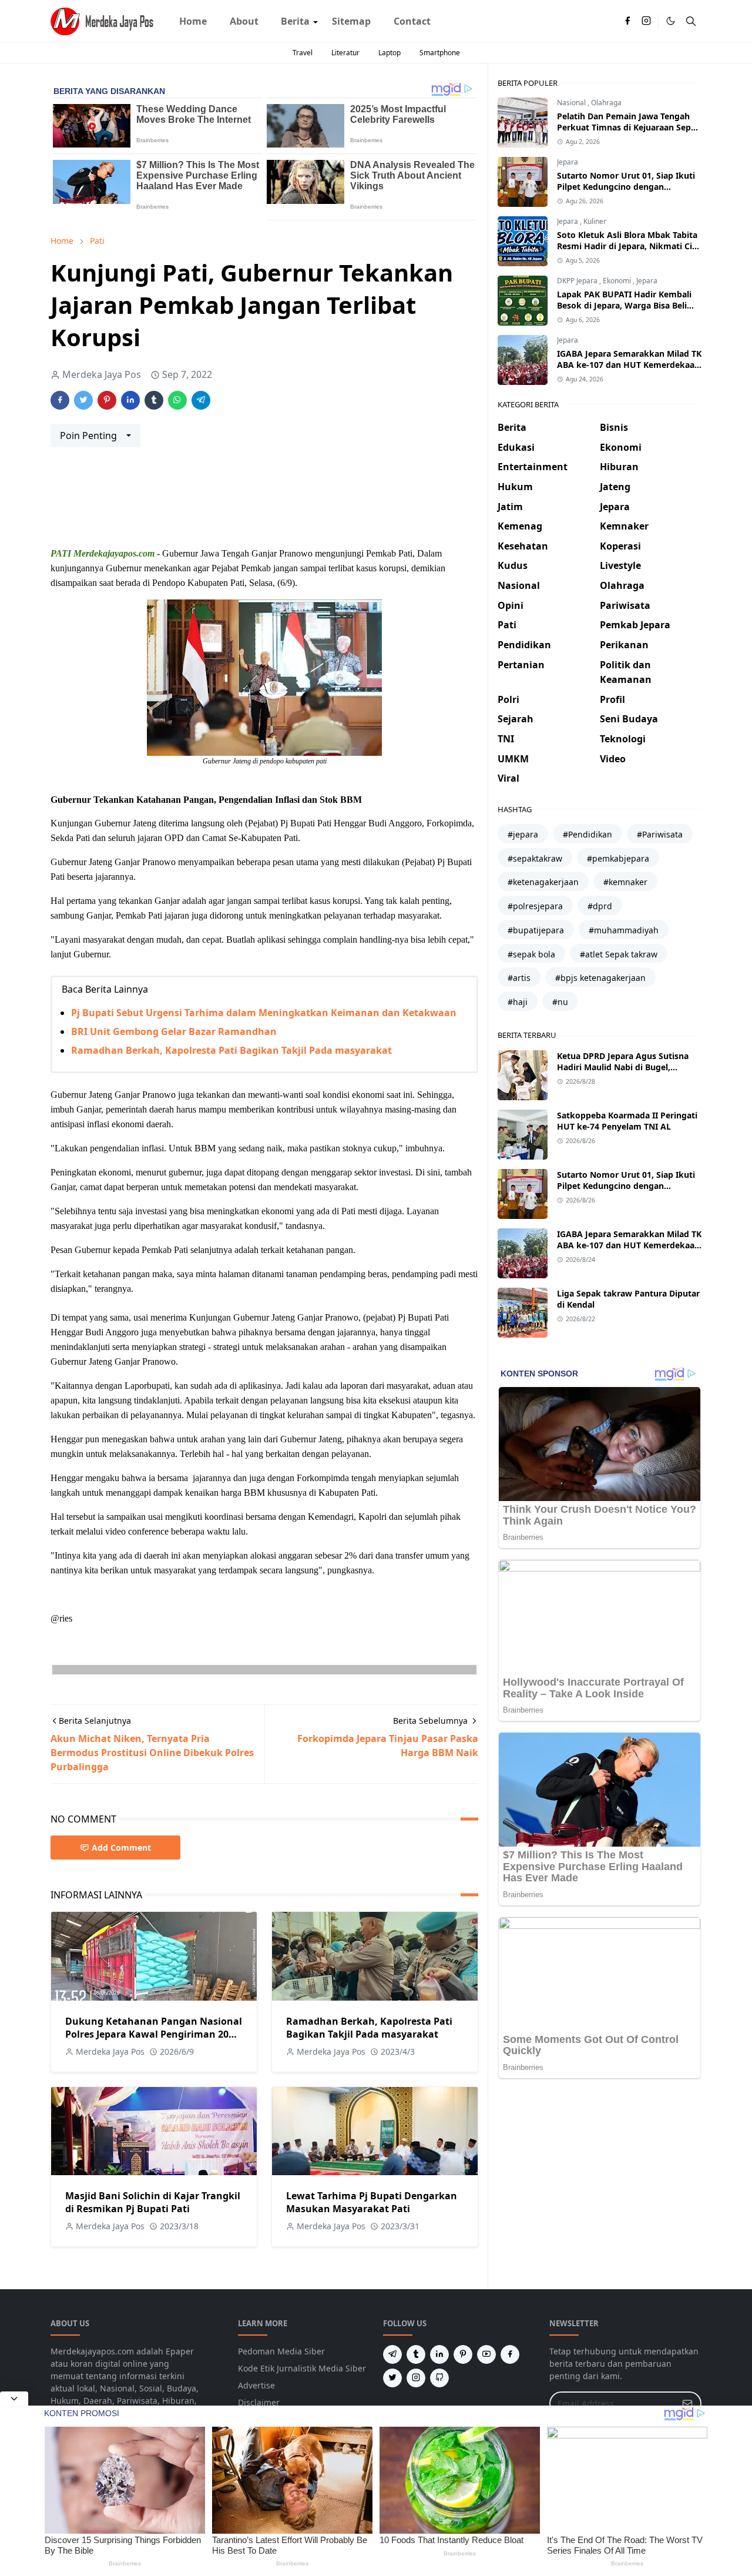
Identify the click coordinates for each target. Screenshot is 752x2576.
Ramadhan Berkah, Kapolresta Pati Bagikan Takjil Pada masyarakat (231, 1050)
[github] (439, 2378)
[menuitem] (193, 21)
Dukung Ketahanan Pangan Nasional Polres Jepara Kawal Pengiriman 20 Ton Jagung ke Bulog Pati (154, 2034)
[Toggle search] (691, 21)
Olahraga (606, 103)
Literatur (345, 53)
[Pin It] (107, 400)
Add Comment (121, 1848)
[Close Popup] (14, 2399)
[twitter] (392, 2378)
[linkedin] (439, 2354)
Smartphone (440, 53)
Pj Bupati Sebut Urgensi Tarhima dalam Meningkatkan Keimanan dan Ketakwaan (264, 1013)
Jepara (568, 162)
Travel (303, 53)
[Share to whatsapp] (177, 400)
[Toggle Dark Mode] (671, 21)
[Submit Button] (687, 2404)
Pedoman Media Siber (281, 2351)
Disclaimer (259, 2402)
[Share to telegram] (201, 400)
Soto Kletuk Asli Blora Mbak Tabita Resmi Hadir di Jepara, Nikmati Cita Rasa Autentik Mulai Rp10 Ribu (629, 246)
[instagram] (646, 21)
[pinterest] (463, 2354)
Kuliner (595, 221)
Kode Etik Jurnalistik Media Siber (302, 2368)
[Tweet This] (83, 400)
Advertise (256, 2385)
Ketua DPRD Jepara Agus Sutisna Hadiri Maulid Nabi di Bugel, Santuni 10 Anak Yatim (623, 1067)
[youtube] (486, 2354)
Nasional (572, 103)
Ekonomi (618, 281)
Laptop (390, 53)
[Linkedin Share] (130, 400)
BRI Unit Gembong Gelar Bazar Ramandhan (174, 1031)
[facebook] (627, 21)
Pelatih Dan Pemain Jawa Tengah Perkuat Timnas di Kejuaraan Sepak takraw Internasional (629, 127)
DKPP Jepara (578, 281)
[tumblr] (416, 2354)
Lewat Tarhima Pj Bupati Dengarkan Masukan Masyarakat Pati (372, 2202)
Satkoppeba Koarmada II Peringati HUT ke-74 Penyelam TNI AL (627, 1121)
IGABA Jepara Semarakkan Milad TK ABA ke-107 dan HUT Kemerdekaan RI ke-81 (629, 365)
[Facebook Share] (60, 400)
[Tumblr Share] (154, 400)
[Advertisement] (264, 502)
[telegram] (392, 2354)
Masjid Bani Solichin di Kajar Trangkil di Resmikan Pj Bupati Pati (153, 2202)
